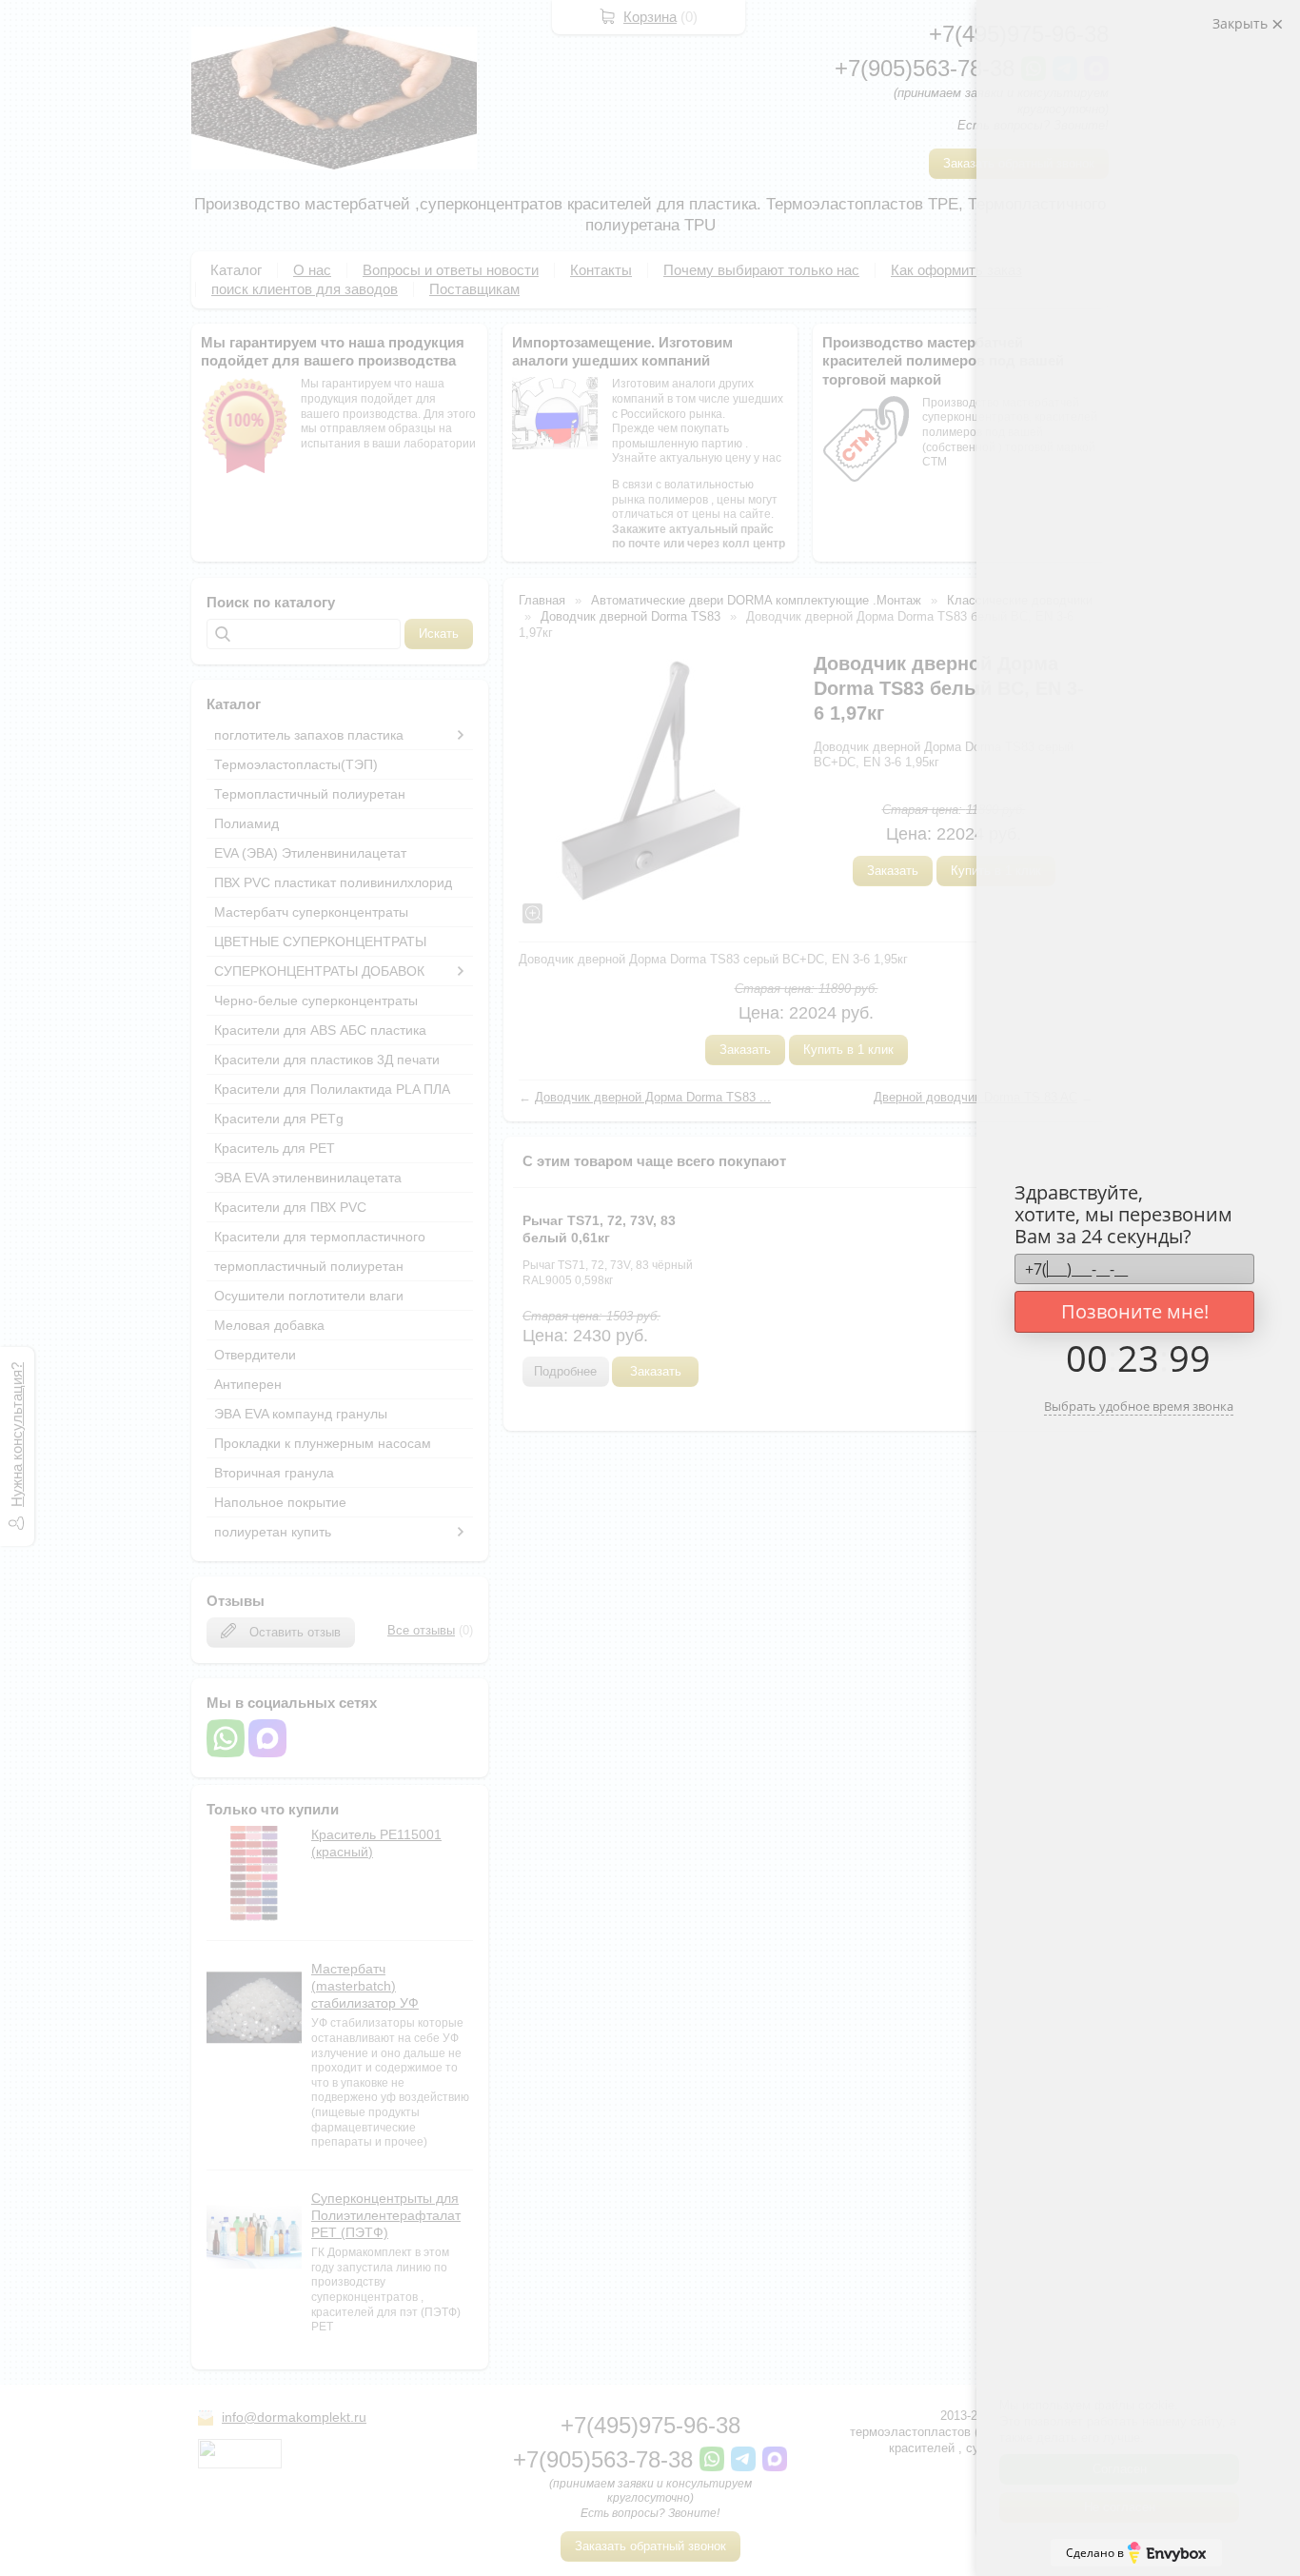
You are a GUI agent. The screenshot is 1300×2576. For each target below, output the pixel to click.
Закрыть (1242, 23)
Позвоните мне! (1135, 1311)
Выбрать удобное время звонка (1139, 1406)
